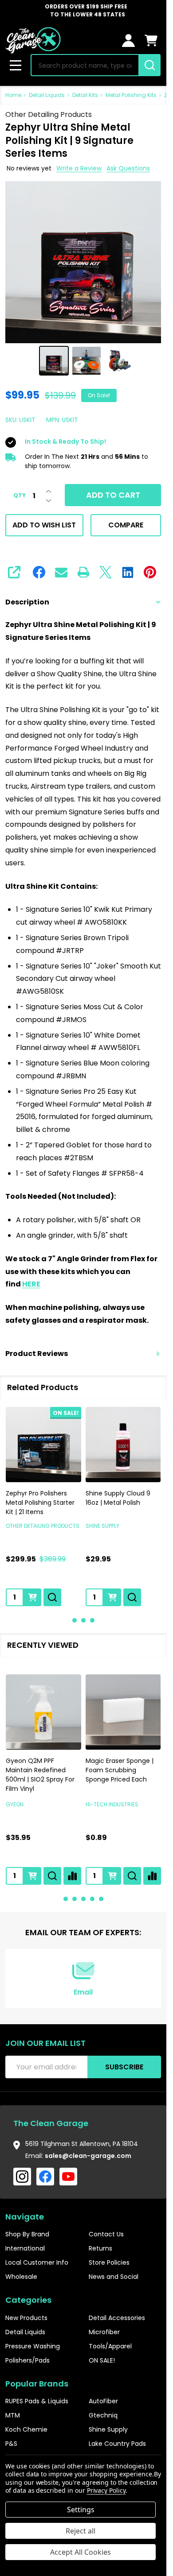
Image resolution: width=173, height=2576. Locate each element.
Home (13, 95)
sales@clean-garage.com (88, 2156)
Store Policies (109, 2262)
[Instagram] (22, 2177)
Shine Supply (108, 2429)
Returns (100, 2248)
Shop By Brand (27, 2234)
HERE (31, 1284)
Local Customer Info (37, 2262)
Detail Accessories (117, 2318)
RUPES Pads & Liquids (37, 2401)
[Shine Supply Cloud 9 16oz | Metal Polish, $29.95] (123, 1445)
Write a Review (79, 168)
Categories (28, 2300)
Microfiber (104, 2332)
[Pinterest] (150, 572)
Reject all (81, 2531)
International (25, 2248)
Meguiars (99, 1804)
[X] (106, 572)
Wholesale (21, 2277)
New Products (26, 2318)
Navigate (25, 2217)
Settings (81, 2510)
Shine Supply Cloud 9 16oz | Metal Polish (118, 1498)
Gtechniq (103, 2415)
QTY (20, 496)
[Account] (128, 41)
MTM (13, 2415)
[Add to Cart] (32, 1597)
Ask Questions (128, 168)
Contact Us (106, 2234)
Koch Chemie (26, 2429)
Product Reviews (37, 1354)
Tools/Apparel (110, 2346)
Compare (126, 525)
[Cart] (151, 41)
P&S (11, 2444)
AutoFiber (103, 2401)
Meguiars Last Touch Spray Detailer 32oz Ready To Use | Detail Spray (118, 1775)
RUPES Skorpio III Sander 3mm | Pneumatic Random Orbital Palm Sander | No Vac (41, 1775)
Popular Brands (37, 2384)
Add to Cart (113, 495)
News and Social (114, 2277)
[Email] (61, 572)
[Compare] (72, 1876)
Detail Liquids (25, 2332)
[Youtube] (68, 2177)
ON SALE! (102, 2360)
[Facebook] (39, 572)
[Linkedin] (128, 572)
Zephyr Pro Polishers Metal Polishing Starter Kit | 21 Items (40, 1503)
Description (27, 602)
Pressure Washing (33, 2346)
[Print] (83, 572)
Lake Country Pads (117, 2444)
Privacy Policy (106, 2490)
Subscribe (124, 2067)
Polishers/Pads (28, 2360)
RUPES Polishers (28, 1804)
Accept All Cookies (81, 2552)
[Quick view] (52, 1597)
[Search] (149, 65)
